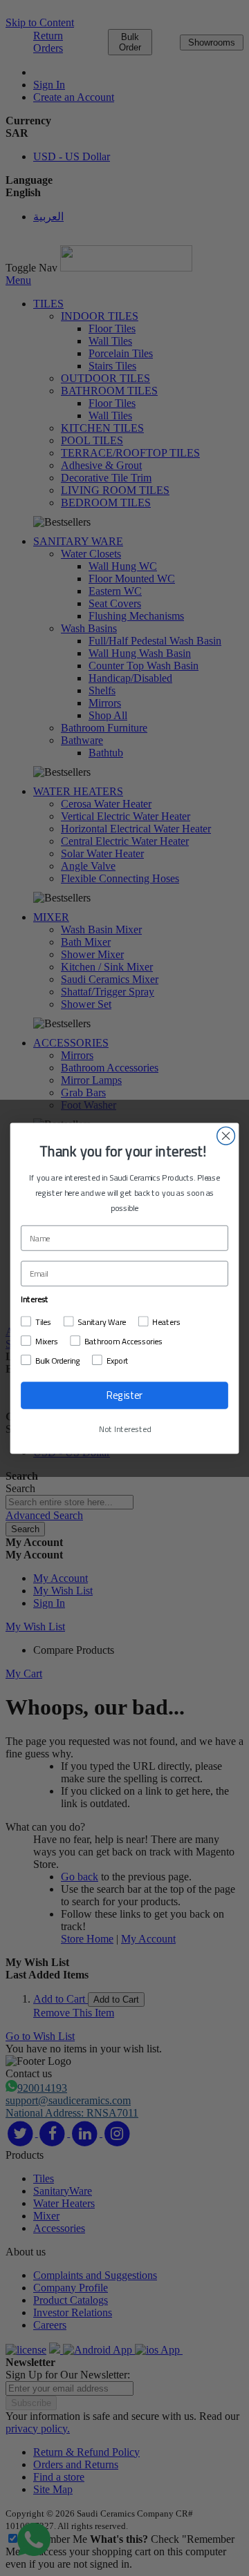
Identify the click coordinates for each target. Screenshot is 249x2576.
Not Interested (125, 1429)
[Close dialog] (226, 1136)
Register (125, 1395)
